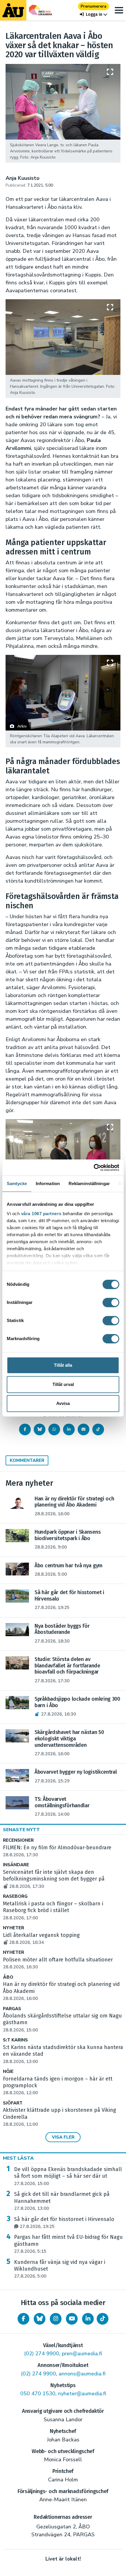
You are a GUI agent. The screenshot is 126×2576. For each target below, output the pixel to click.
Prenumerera (93, 6)
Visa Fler (63, 2137)
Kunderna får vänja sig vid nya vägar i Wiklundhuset (60, 2269)
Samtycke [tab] (17, 1183)
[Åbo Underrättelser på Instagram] (56, 2319)
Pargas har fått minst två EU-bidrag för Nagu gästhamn (68, 2244)
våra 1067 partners (41, 1214)
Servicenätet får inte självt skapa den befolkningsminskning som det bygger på (54, 1879)
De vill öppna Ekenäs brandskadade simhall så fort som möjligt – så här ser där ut (68, 2176)
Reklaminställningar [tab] (89, 1183)
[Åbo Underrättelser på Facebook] (23, 2319)
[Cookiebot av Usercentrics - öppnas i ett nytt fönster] (94, 1168)
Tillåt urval (63, 1384)
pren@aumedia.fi (82, 2354)
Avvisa (63, 1403)
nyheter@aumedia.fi (82, 2394)
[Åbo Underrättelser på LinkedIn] (88, 2319)
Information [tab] (48, 1183)
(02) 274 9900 (42, 2354)
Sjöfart (13, 2103)
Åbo (8, 1977)
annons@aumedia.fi (82, 2374)
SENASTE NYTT (21, 1830)
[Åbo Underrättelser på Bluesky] (40, 2319)
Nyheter (13, 1928)
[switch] (111, 1302)
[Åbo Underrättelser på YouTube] (72, 2319)
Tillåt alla (63, 1365)
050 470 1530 (38, 2394)
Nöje (8, 2072)
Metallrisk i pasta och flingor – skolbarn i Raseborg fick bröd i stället (53, 1911)
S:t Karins (15, 2040)
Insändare (16, 1865)
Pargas (12, 2009)
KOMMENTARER (27, 1460)
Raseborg (15, 1896)
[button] (93, 14)
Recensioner (18, 1840)
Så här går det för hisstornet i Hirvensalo (64, 2223)
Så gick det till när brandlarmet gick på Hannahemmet (62, 2201)
